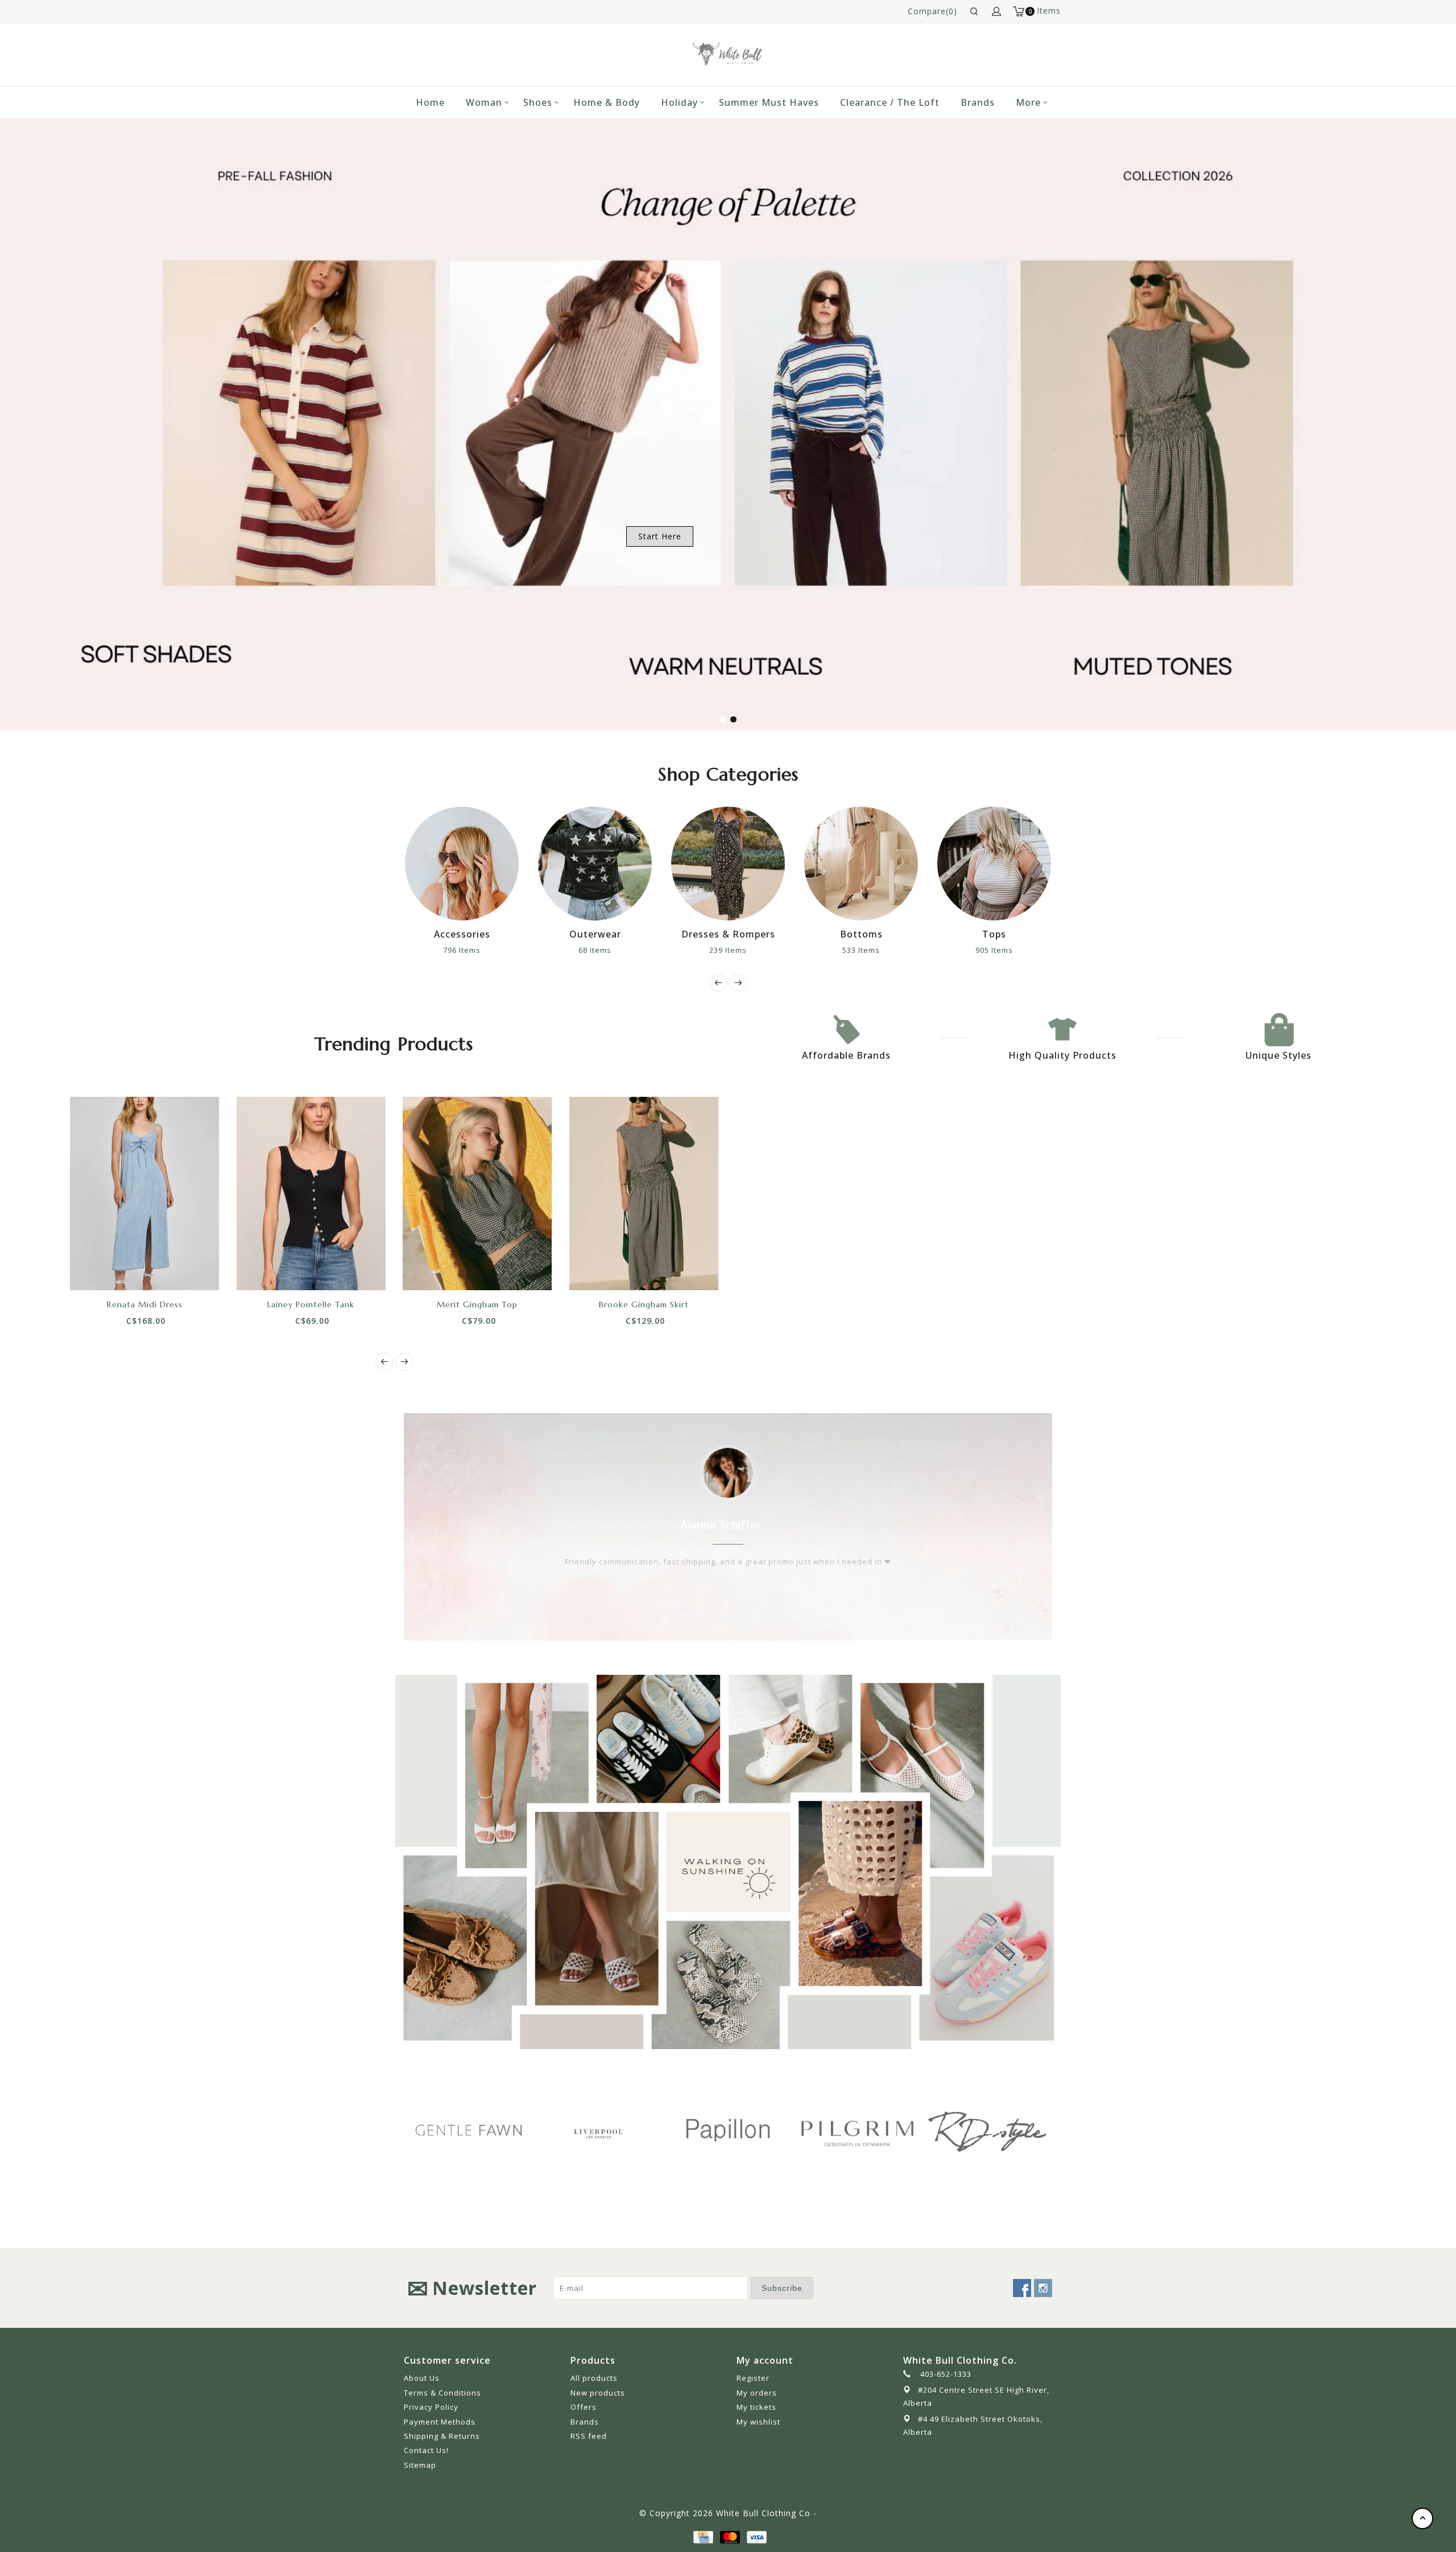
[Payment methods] (702, 2536)
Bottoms (728, 934)
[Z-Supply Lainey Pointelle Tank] (311, 1194)
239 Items (595, 950)
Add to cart (106, 1270)
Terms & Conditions (442, 2393)
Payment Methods (440, 2422)
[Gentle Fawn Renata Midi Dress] (145, 1194)
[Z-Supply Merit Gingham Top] (477, 1194)
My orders (757, 2393)
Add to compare (158, 1270)
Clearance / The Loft (890, 102)
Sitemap (420, 2465)
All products (594, 2378)
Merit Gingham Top (477, 1304)
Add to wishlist (132, 1270)
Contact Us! (426, 2450)
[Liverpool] (469, 2132)
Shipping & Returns (442, 2436)
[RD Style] (858, 2130)
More (1028, 102)
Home (430, 102)
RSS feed (589, 2436)
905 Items (861, 950)
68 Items (462, 950)
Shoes (538, 102)
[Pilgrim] (728, 2130)
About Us (422, 2378)
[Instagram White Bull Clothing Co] (1043, 2288)
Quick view (183, 1270)
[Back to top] (1422, 2518)
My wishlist (758, 2422)
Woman (484, 102)
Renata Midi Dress (145, 1304)
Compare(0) (932, 11)
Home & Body (607, 102)
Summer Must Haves (769, 102)
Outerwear (462, 934)
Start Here (660, 536)
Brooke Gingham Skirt (644, 1304)
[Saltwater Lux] (987, 2130)
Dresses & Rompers (595, 934)
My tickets (756, 2407)
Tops (861, 934)
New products (598, 2393)
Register (753, 2378)
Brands (978, 102)
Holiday (679, 102)
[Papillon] (598, 2130)
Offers (584, 2407)
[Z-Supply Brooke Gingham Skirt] (644, 1194)
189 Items (994, 950)
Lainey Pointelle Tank (311, 1304)
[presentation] (718, 983)
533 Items (728, 950)
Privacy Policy (431, 2407)
